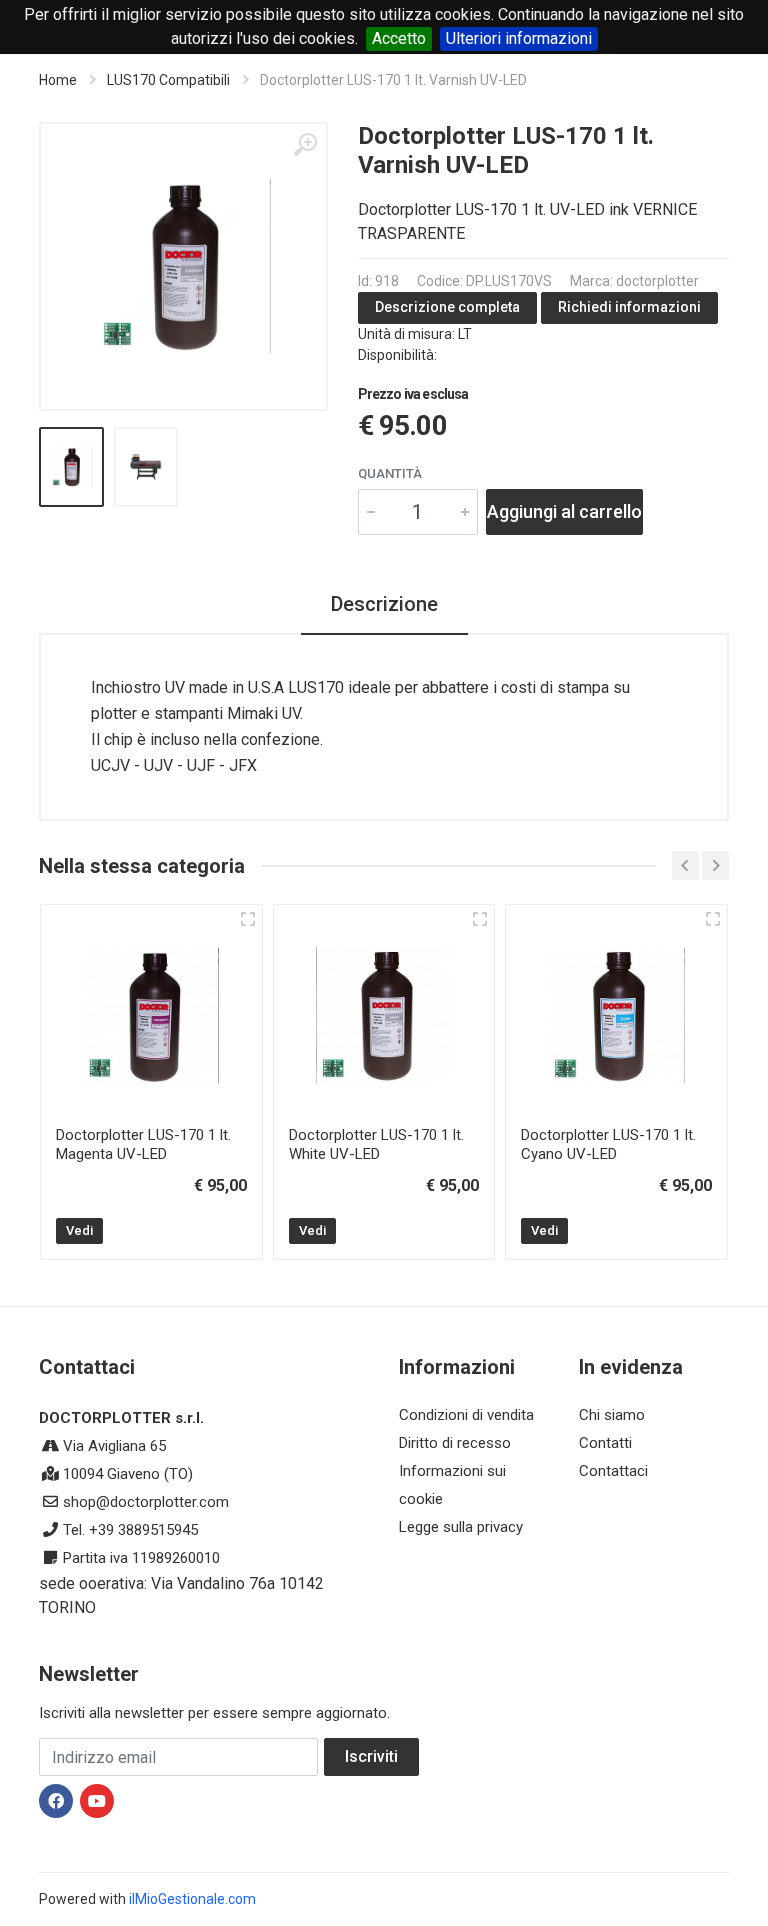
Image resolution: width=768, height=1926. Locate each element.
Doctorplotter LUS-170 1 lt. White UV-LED (376, 1144)
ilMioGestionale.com (192, 1899)
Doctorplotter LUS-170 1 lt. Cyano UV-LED (608, 1144)
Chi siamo (612, 1415)
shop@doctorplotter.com (146, 1502)
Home (58, 80)
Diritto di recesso (455, 1443)
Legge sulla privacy (461, 1527)
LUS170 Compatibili (168, 80)
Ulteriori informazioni (519, 38)
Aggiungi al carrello (564, 511)
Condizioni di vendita (466, 1415)
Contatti (605, 1443)
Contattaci (613, 1471)
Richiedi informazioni (629, 307)
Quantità (390, 473)
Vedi (79, 1230)
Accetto (399, 38)
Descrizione (384, 604)
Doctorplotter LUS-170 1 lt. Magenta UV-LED (143, 1144)
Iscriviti (371, 1756)
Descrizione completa (447, 307)
